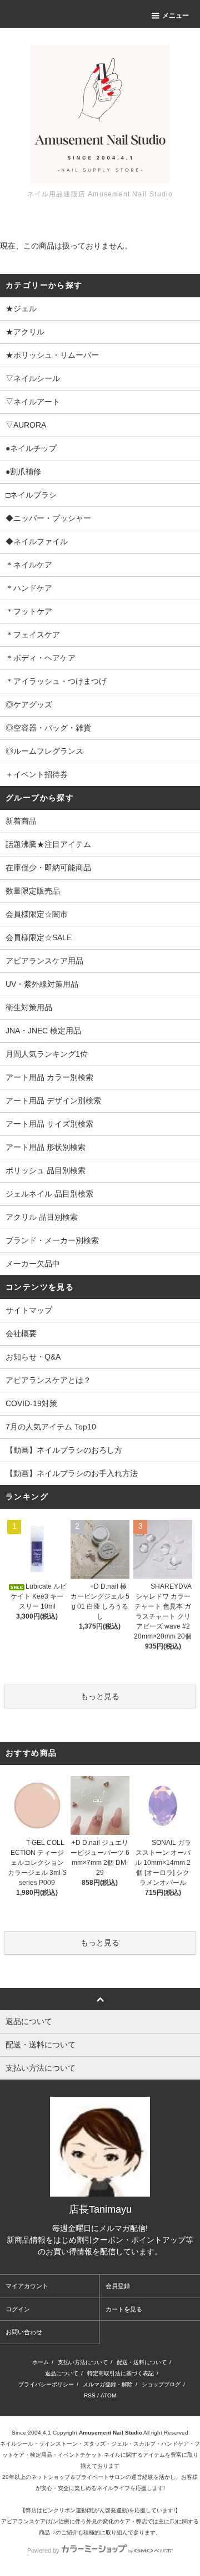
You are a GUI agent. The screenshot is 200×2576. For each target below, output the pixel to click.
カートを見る (124, 2309)
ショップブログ (161, 2384)
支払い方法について (83, 2362)
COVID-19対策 (31, 1403)
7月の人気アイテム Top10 (51, 1427)
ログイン (18, 2309)
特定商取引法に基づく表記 (121, 2373)
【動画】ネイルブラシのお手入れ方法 (72, 1473)
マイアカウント (27, 2286)
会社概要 (21, 1333)
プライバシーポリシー (46, 2384)
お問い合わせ (24, 2332)
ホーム (41, 2362)
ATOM (108, 2395)
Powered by (43, 2550)
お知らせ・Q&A (33, 1357)
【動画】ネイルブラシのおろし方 (64, 1450)
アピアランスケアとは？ (48, 1380)
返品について (62, 2373)
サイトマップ (29, 1310)
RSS (90, 2395)
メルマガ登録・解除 (108, 2384)
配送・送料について (142, 2362)
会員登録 (118, 2286)
